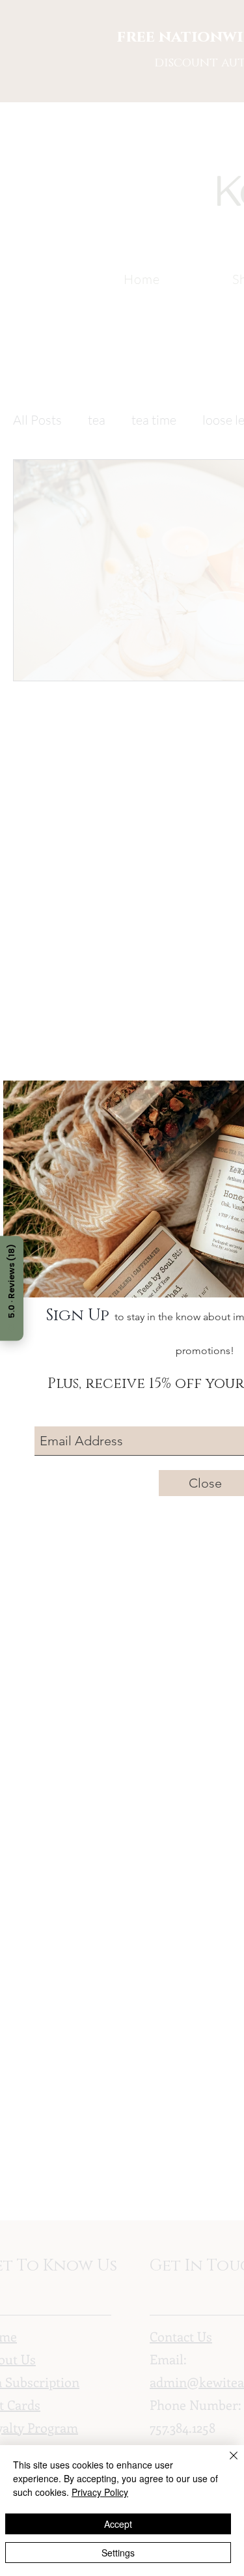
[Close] (226, 2463)
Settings (118, 2553)
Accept (118, 2524)
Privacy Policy (100, 2492)
